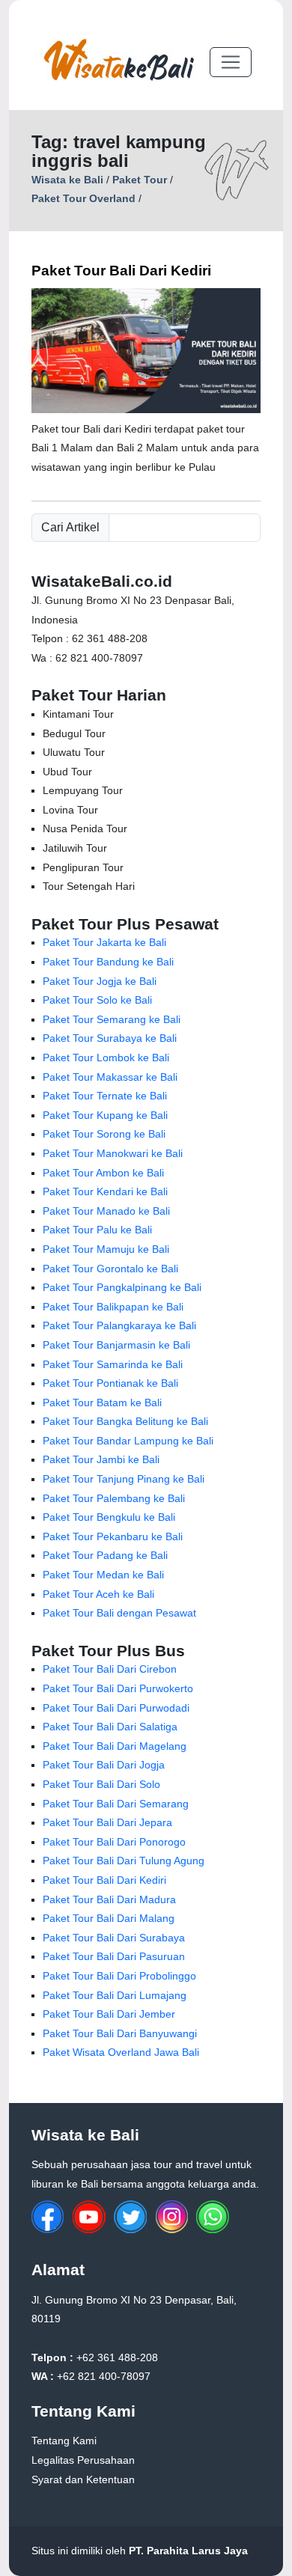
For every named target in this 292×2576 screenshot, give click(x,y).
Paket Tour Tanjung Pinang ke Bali (124, 1479)
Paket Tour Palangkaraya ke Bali (119, 1325)
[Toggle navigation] (231, 62)
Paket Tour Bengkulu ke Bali (109, 1517)
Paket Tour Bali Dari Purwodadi (116, 1708)
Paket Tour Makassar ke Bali (110, 1077)
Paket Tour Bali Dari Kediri (121, 271)
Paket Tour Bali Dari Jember (109, 2014)
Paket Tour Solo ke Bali (97, 1000)
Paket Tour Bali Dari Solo (101, 1784)
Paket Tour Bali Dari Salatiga (110, 1727)
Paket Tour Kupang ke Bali (105, 1115)
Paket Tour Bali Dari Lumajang (115, 1995)
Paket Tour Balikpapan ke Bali (113, 1307)
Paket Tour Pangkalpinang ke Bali (122, 1287)
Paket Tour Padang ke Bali (105, 1555)
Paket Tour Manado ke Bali (106, 1211)
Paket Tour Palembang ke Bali (114, 1498)
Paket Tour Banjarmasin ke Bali (116, 1345)
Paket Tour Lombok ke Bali (106, 1057)
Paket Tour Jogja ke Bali (100, 981)
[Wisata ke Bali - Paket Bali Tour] (119, 62)
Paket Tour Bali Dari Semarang (116, 1804)
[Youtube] (89, 2229)
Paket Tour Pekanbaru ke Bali (113, 1536)
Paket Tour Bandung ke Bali (108, 962)
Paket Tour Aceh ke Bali (98, 1594)
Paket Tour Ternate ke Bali (105, 1096)
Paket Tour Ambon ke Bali (103, 1173)
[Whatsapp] (213, 2229)
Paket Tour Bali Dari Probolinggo (119, 1976)
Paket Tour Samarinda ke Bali (113, 1364)
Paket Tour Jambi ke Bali (101, 1459)
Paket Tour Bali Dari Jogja (104, 1765)
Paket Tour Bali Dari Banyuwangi (120, 2033)
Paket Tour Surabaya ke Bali (110, 1038)
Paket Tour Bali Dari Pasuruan (114, 1956)
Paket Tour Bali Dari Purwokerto (118, 1688)
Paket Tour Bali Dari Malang (109, 1918)
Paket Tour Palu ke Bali (97, 1230)
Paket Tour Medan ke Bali (103, 1575)
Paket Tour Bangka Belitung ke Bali (125, 1421)
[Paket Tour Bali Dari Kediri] (146, 409)
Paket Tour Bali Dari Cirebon (110, 1669)
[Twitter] (130, 2229)
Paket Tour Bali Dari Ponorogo (114, 1842)
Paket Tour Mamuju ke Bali (106, 1249)
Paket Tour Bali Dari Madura (109, 1899)
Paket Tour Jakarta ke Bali (104, 942)
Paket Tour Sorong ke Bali (104, 1134)
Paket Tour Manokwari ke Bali (113, 1153)
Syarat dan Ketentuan (83, 2479)
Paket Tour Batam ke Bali (102, 1403)
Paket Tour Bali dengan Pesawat (119, 1613)
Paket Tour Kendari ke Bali (105, 1191)
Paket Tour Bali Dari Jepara (107, 1822)
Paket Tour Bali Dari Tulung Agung (124, 1861)
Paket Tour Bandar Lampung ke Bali (128, 1441)
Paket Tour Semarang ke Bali (112, 1019)
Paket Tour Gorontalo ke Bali (110, 1269)
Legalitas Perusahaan (83, 2460)
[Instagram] (171, 2229)
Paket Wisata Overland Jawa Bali (121, 2052)
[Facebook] (48, 2229)
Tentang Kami (64, 2441)
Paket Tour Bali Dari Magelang (115, 1746)
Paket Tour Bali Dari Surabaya (114, 1938)
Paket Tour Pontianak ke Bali (110, 1383)
